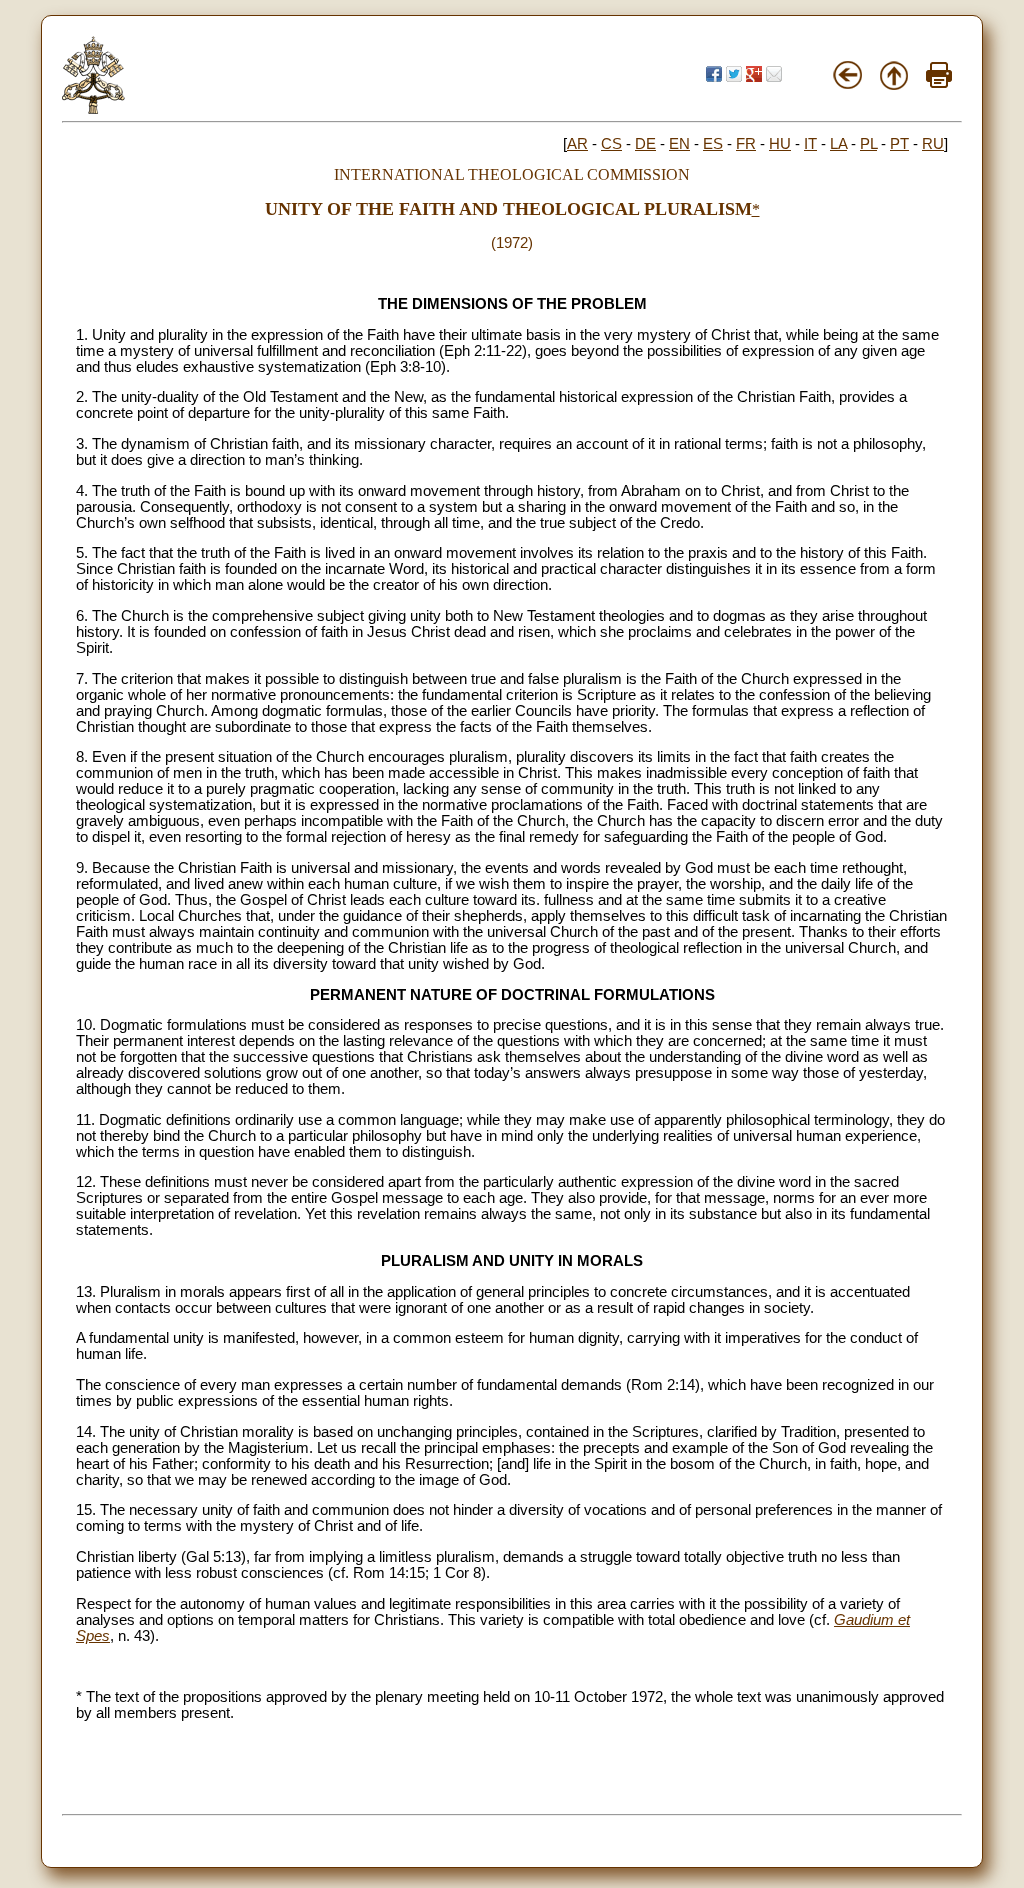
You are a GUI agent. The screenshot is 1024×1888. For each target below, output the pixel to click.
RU (933, 144)
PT (899, 144)
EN (679, 144)
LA (838, 144)
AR (577, 144)
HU (780, 144)
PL (868, 144)
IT (810, 144)
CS (611, 144)
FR (746, 144)
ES (713, 144)
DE (645, 144)
